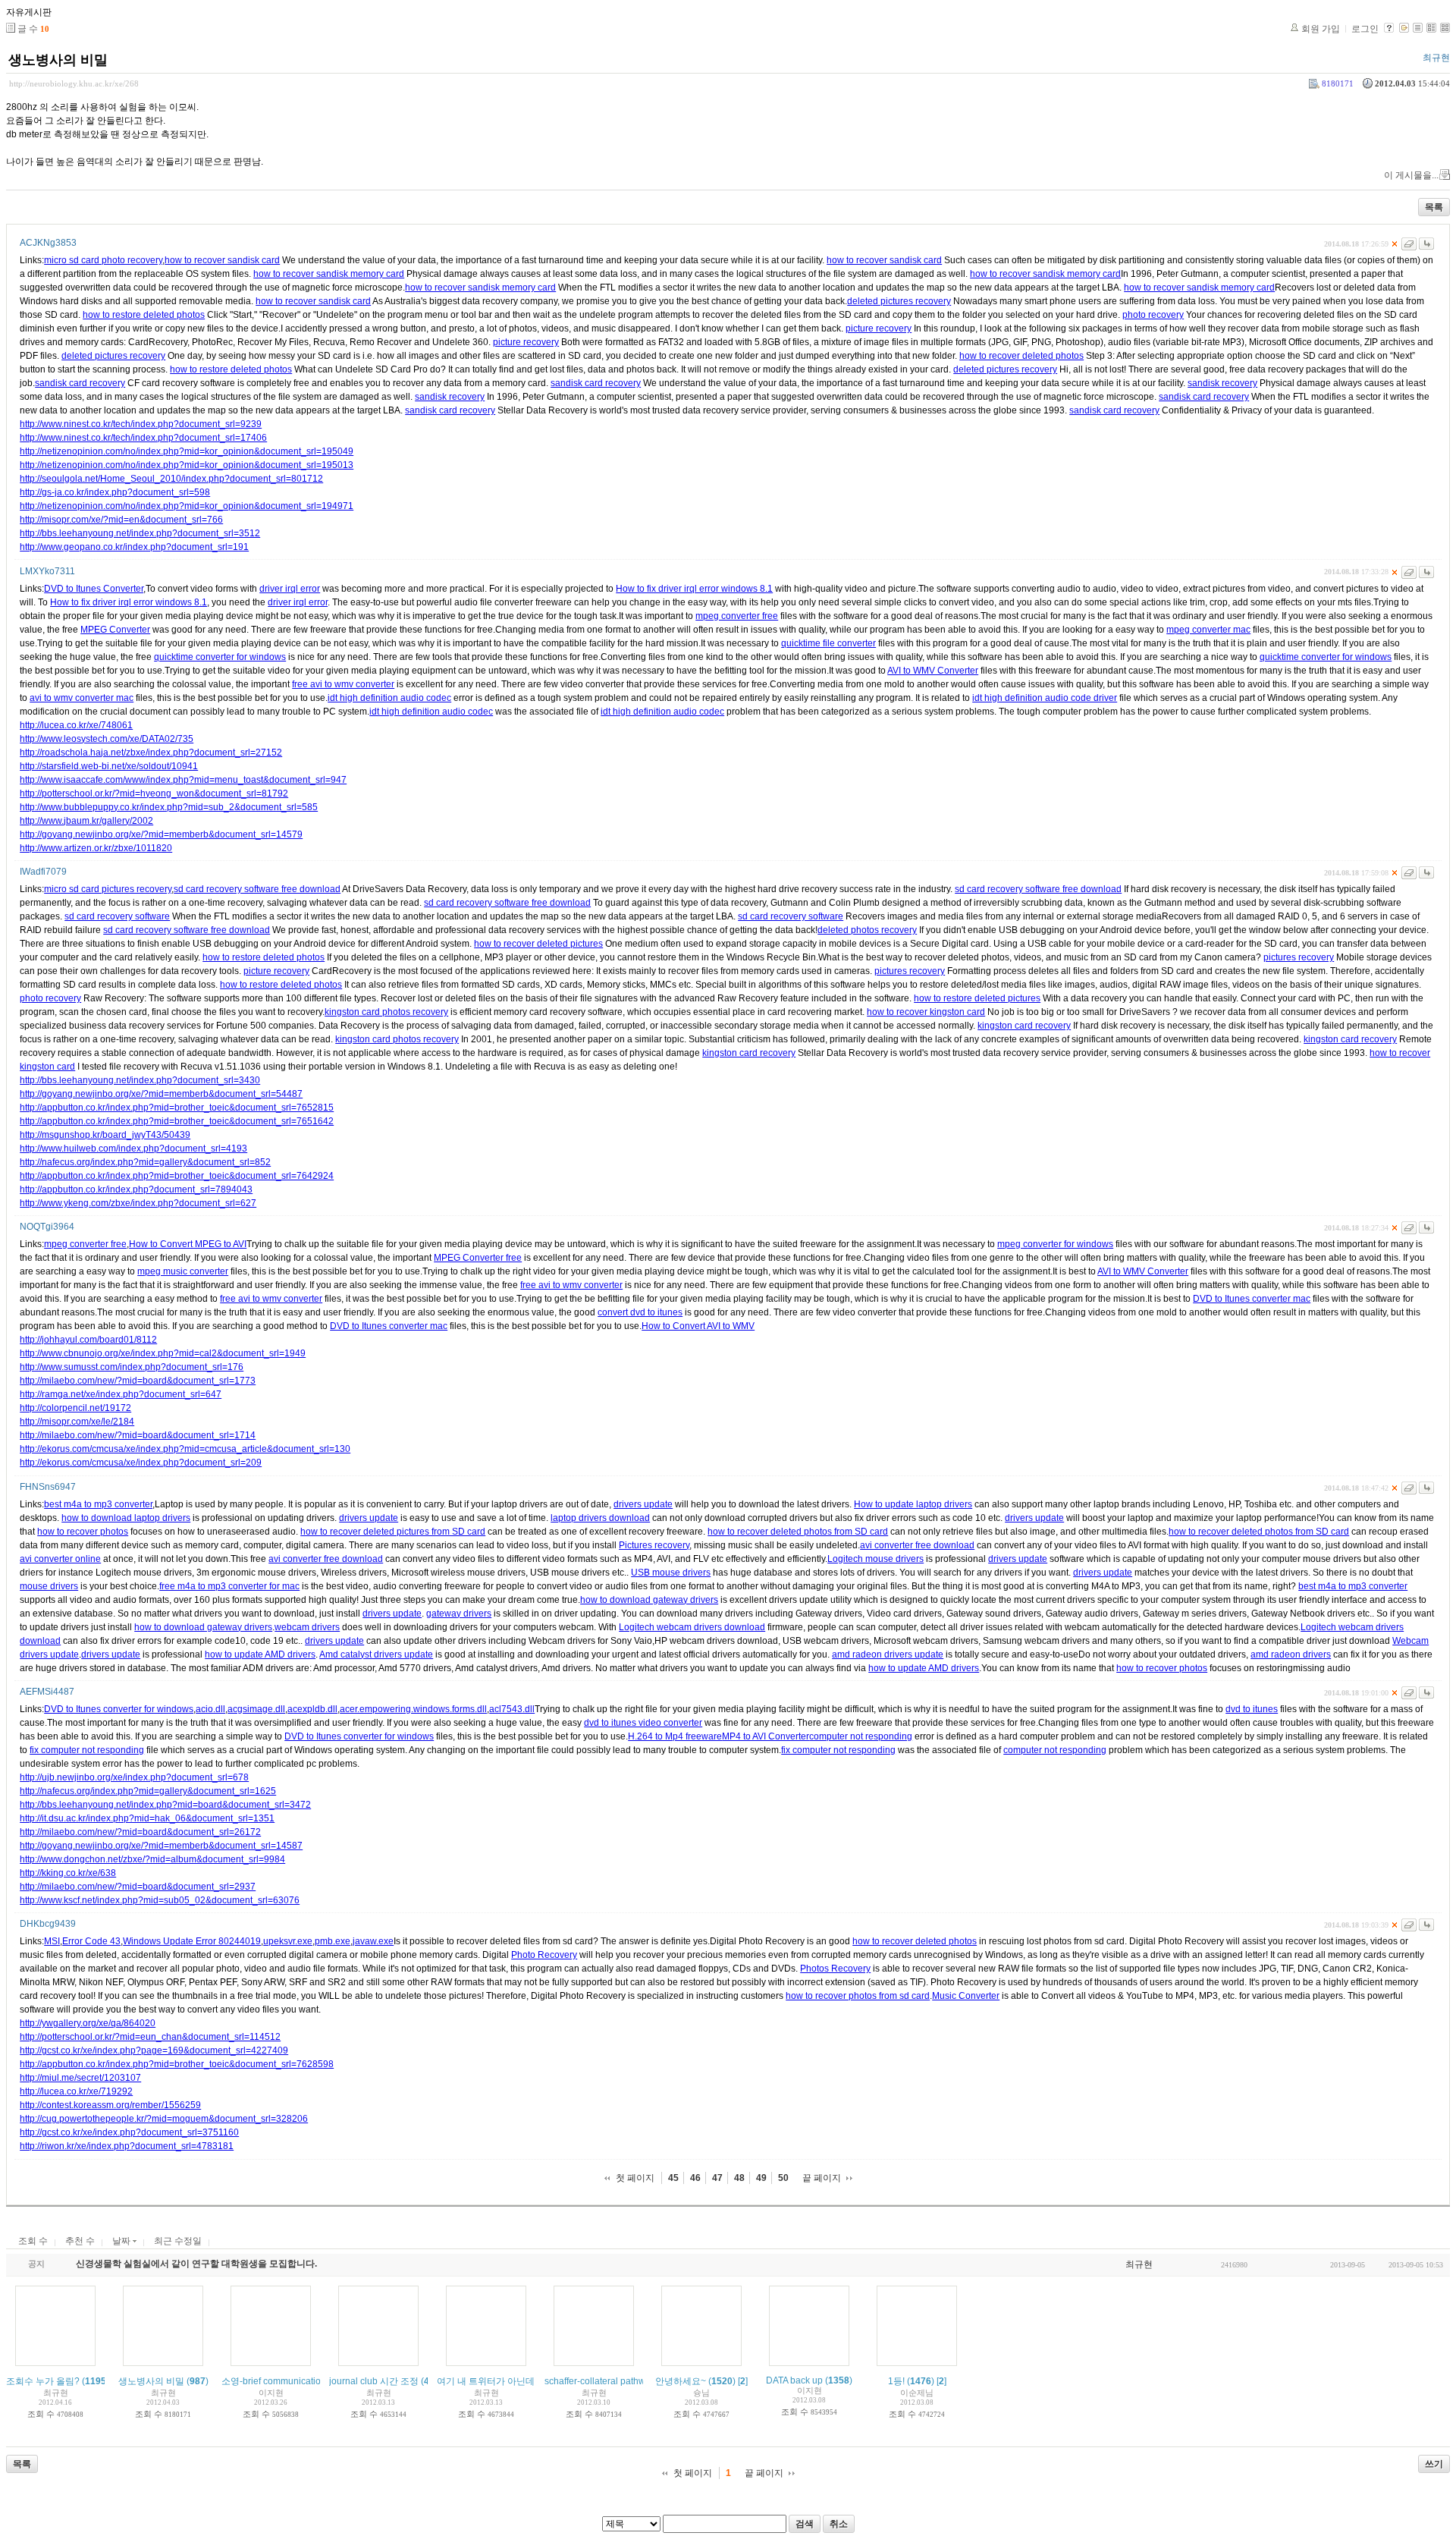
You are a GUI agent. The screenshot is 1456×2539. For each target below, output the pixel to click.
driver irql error (290, 589)
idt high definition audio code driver (1045, 698)
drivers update (643, 1504)
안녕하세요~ (681, 2381)
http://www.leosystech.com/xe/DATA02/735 (107, 739)
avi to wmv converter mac (82, 698)
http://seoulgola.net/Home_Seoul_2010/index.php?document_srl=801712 (171, 479)
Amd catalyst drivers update (376, 1654)
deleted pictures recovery (899, 301)
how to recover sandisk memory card (329, 274)
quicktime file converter (828, 643)
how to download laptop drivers (126, 1518)
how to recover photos (83, 1532)
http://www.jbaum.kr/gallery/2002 (86, 821)
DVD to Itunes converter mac (1252, 1299)
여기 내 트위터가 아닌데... (489, 2381)
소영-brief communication (274, 2381)
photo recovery (1153, 315)
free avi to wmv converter (343, 684)
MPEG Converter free (478, 1258)
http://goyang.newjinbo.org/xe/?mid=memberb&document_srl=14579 (161, 834)
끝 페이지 (822, 2178)
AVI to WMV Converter (933, 671)
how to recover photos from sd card (858, 1996)
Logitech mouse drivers (875, 1559)
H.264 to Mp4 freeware (675, 1736)
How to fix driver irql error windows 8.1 (694, 589)
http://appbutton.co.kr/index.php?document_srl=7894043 (136, 1189)
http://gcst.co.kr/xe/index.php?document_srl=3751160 (129, 2132)
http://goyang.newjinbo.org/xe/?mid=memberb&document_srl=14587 (161, 1846)
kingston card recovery (1024, 1026)
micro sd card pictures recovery (108, 889)
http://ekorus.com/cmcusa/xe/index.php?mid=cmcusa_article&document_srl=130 (185, 1449)
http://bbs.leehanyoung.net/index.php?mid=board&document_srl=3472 (165, 1805)
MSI (52, 1941)
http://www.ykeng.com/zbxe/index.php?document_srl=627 (138, 1203)
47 (717, 2178)
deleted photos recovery (867, 930)
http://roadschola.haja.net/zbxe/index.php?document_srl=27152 (151, 753)
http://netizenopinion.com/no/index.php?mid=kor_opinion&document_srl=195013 (187, 465)
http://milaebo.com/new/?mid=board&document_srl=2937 (138, 1887)
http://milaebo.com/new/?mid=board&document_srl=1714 (138, 1435)
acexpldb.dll (312, 1709)
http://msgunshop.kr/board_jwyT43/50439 (105, 1135)
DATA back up (794, 2380)
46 (695, 2178)
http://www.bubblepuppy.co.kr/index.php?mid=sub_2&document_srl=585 (169, 807)
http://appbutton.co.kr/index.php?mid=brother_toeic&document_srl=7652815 (177, 1108)
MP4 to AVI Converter (766, 1736)
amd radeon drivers (1291, 1654)
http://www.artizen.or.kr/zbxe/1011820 (96, 848)
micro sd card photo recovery (103, 260)
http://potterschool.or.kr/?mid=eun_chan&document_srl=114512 (150, 2037)
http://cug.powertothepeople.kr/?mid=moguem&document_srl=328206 (164, 2119)
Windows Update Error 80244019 (192, 1941)
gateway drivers (459, 1614)
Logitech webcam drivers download (692, 1627)
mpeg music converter (183, 1271)
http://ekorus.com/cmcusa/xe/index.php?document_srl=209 (141, 1463)
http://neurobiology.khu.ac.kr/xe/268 (74, 83)
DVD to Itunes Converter (94, 589)
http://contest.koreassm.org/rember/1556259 (110, 2105)
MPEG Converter (115, 630)
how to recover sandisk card (222, 260)
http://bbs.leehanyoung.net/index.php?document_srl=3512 (140, 533)
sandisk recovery (1222, 383)
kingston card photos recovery (386, 1012)
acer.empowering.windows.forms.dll (413, 1709)
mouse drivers (49, 1586)
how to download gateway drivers (649, 1600)
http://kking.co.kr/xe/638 (68, 1873)
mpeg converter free (737, 616)
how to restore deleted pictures (977, 998)
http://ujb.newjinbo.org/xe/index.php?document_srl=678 (134, 1777)
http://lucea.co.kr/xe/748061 (76, 725)
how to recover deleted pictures (538, 944)
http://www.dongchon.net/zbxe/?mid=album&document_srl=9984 (152, 1859)
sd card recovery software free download (257, 889)
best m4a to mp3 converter (98, 1504)
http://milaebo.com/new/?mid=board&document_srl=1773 (138, 1381)
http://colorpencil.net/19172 (75, 1408)
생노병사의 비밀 (58, 60)
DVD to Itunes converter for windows (119, 1709)
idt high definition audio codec (389, 698)
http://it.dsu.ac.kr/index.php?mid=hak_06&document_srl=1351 (147, 1818)
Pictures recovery (654, 1545)
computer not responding (861, 1736)
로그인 (1365, 29)
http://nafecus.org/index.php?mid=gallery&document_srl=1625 (148, 1791)
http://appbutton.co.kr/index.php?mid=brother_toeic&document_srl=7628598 (177, 2064)
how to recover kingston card (926, 1012)
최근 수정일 (178, 2241)
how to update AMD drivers (260, 1654)
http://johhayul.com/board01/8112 (88, 1340)
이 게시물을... (1411, 175)
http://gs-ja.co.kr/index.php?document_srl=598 (115, 492)
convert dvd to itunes (640, 1312)
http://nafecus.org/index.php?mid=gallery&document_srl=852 (145, 1162)
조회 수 (33, 2241)
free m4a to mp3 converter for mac (229, 1586)
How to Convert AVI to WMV (698, 1326)
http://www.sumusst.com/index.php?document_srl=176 (132, 1367)
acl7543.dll (512, 1709)
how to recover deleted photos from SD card (798, 1532)
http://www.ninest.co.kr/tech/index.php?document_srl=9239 (141, 424)
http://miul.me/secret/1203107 (80, 2078)
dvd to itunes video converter (643, 1723)
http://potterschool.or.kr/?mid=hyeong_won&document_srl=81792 (154, 793)
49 (761, 2178)
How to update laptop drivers (913, 1504)
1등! (896, 2381)
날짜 (122, 2241)
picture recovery (879, 328)
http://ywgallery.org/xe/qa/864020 (88, 2023)
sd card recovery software (117, 916)
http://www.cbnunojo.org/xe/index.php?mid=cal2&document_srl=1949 (163, 1353)
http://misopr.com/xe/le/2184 (77, 1422)
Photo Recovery (544, 1955)
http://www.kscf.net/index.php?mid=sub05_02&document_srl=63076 (160, 1900)
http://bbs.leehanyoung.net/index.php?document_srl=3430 (140, 1080)
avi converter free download (917, 1545)
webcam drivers (307, 1627)
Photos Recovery (835, 1969)
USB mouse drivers (671, 1573)
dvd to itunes (1252, 1709)
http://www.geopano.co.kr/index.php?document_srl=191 (134, 547)
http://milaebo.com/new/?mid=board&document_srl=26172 (140, 1832)
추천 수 (80, 2241)
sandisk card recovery (80, 383)
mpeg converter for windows (1055, 1244)
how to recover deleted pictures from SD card (393, 1532)
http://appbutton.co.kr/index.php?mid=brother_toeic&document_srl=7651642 (177, 1121)
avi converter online (60, 1559)
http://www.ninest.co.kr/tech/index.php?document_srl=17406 (143, 438)
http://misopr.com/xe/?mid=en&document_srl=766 (121, 520)
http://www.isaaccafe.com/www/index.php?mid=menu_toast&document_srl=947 (183, 780)
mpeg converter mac (1208, 630)
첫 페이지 (635, 2178)
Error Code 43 (91, 1941)
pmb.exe (333, 1941)
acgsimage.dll (256, 1709)
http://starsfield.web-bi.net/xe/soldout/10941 (109, 766)
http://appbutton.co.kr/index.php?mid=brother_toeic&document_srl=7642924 (177, 1176)
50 (783, 2178)
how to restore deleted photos (144, 315)
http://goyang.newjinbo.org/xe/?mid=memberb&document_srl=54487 (161, 1094)
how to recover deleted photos (1021, 356)
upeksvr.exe (288, 1941)
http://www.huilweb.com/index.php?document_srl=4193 (133, 1149)
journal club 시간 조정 (374, 2381)
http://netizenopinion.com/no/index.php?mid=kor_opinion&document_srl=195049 (187, 451)
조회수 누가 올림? (43, 2381)
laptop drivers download (600, 1518)
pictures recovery (1299, 957)
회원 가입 (1321, 29)
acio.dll (210, 1709)
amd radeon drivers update (888, 1654)
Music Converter (966, 1996)
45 (673, 2178)
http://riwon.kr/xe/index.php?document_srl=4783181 (127, 2146)
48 (739, 2178)
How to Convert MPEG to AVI (188, 1244)
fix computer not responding (87, 1750)
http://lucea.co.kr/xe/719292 (76, 2091)
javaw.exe (373, 1941)
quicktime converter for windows (220, 657)
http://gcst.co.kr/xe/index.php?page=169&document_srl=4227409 (154, 2050)
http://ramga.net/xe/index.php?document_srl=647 (121, 1394)
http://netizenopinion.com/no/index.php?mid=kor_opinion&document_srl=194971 (187, 506)
